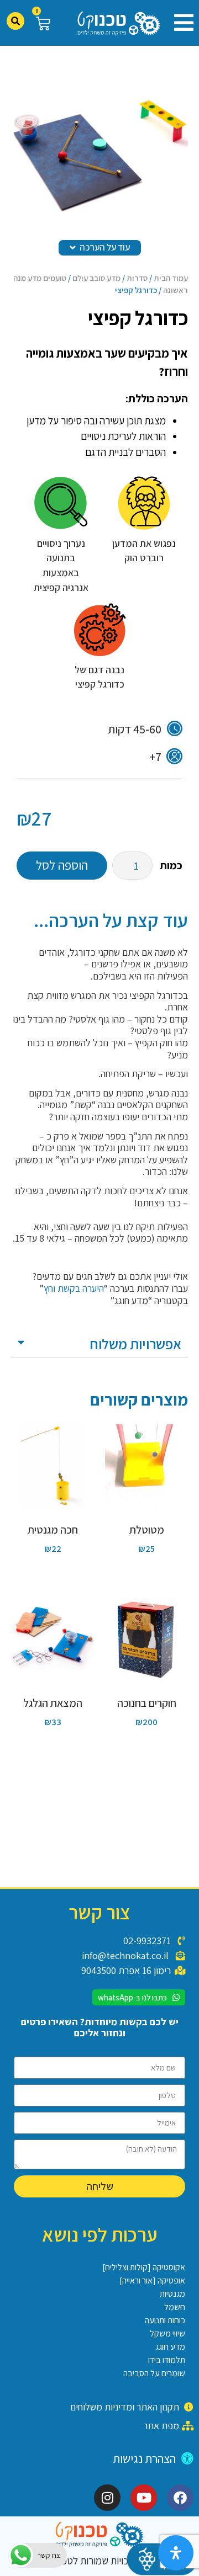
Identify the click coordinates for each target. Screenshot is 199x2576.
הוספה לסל (62, 865)
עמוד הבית (171, 278)
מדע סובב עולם (96, 278)
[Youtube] (144, 2498)
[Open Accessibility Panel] (176, 2553)
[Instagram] (107, 2498)
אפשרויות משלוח (135, 1344)
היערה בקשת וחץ (74, 1288)
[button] (180, 23)
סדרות (137, 278)
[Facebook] (180, 2498)
